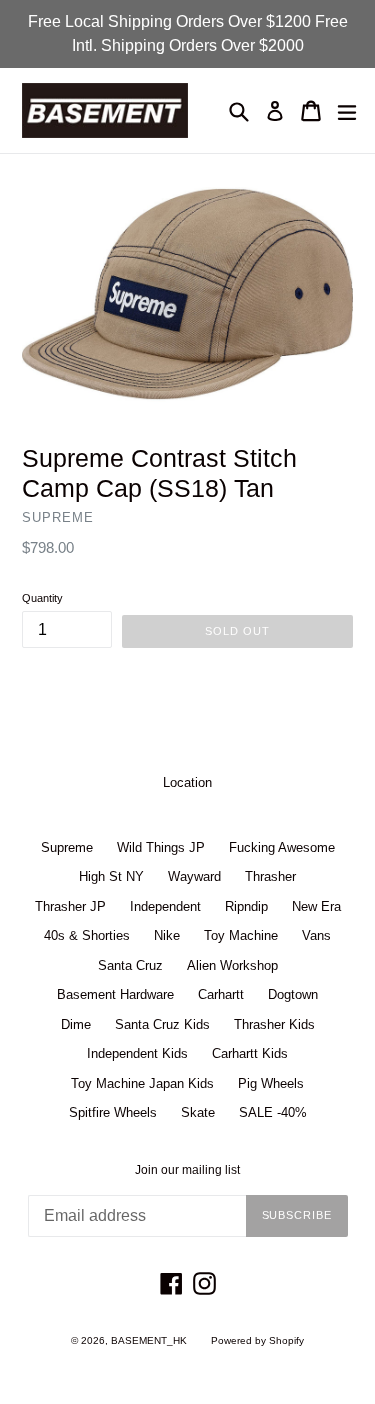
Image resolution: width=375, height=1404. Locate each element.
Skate (198, 1112)
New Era (316, 906)
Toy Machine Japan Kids (142, 1083)
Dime (76, 1024)
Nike (167, 935)
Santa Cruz (130, 965)
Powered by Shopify (257, 1340)
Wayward (194, 876)
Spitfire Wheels (113, 1112)
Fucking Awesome (282, 847)
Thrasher (270, 876)
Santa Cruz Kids (162, 1024)
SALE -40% (273, 1112)
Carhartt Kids (250, 1053)
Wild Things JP (161, 847)
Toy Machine (241, 935)
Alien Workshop (232, 965)
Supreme (67, 847)
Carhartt (221, 994)
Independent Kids (137, 1053)
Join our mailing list (187, 1170)
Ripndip (246, 906)
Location (187, 782)
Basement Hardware (115, 994)
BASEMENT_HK (149, 1340)
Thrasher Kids (274, 1024)
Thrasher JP (70, 906)
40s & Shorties (87, 935)
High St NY (111, 876)
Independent (165, 906)
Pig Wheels (271, 1083)
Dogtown (293, 994)
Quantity (42, 598)
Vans (316, 935)
